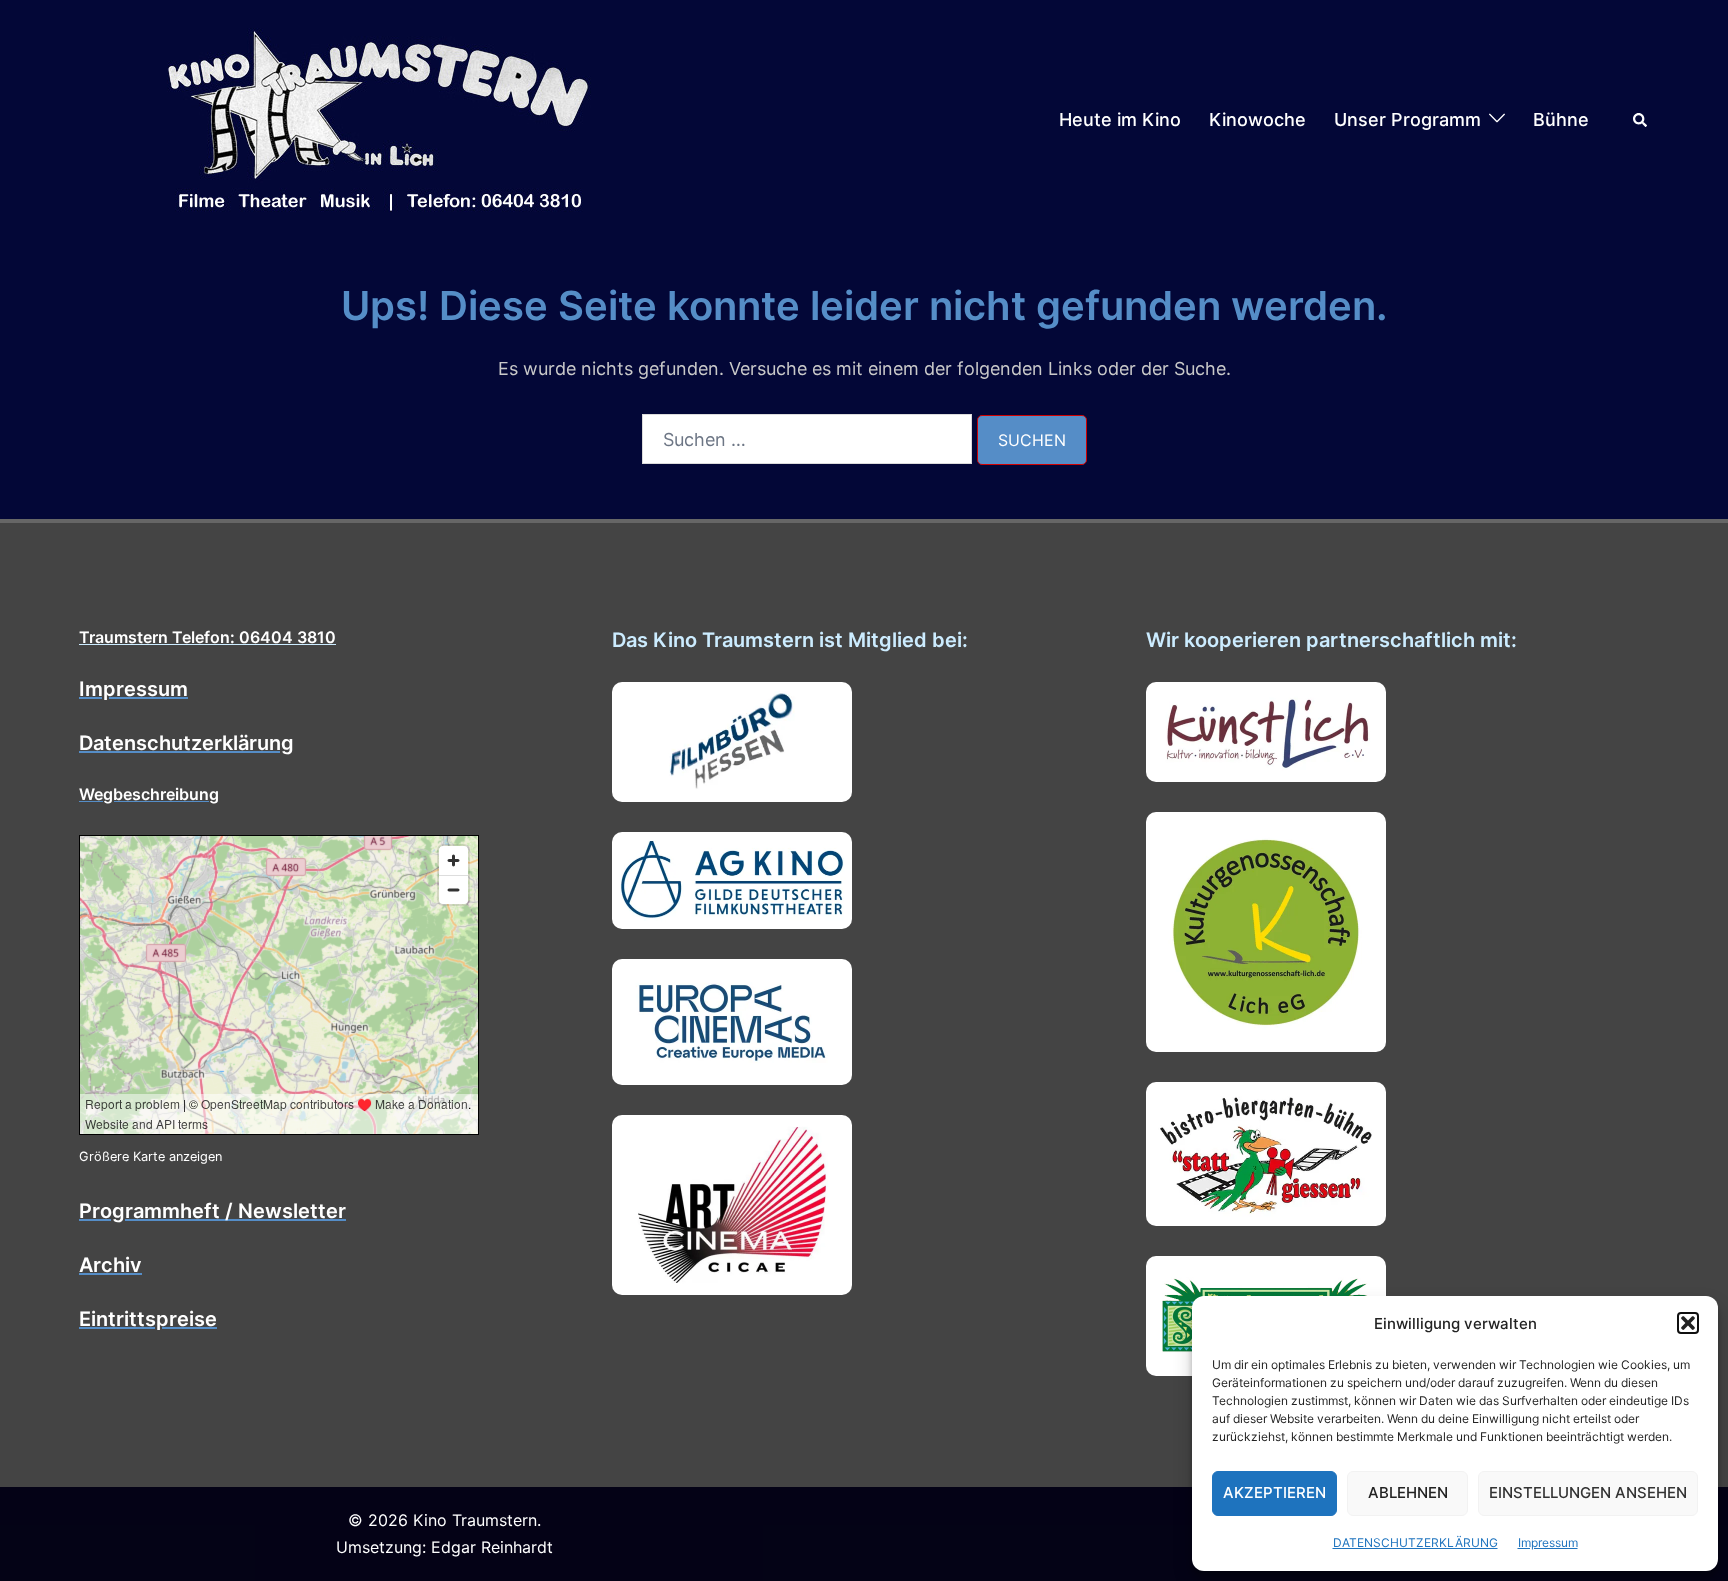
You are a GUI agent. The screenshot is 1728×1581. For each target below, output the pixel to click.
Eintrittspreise (148, 1319)
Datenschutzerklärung (186, 743)
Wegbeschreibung (149, 794)
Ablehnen (1408, 1492)
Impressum (1548, 1542)
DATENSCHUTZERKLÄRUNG (1415, 1542)
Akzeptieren (1274, 1492)
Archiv (110, 1265)
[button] (1688, 1323)
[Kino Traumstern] (379, 118)
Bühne (1561, 119)
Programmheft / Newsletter (212, 1211)
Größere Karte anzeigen (150, 1156)
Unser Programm (1407, 119)
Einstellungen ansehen (1588, 1492)
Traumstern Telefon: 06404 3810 (207, 637)
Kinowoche (1257, 119)
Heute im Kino (1120, 119)
